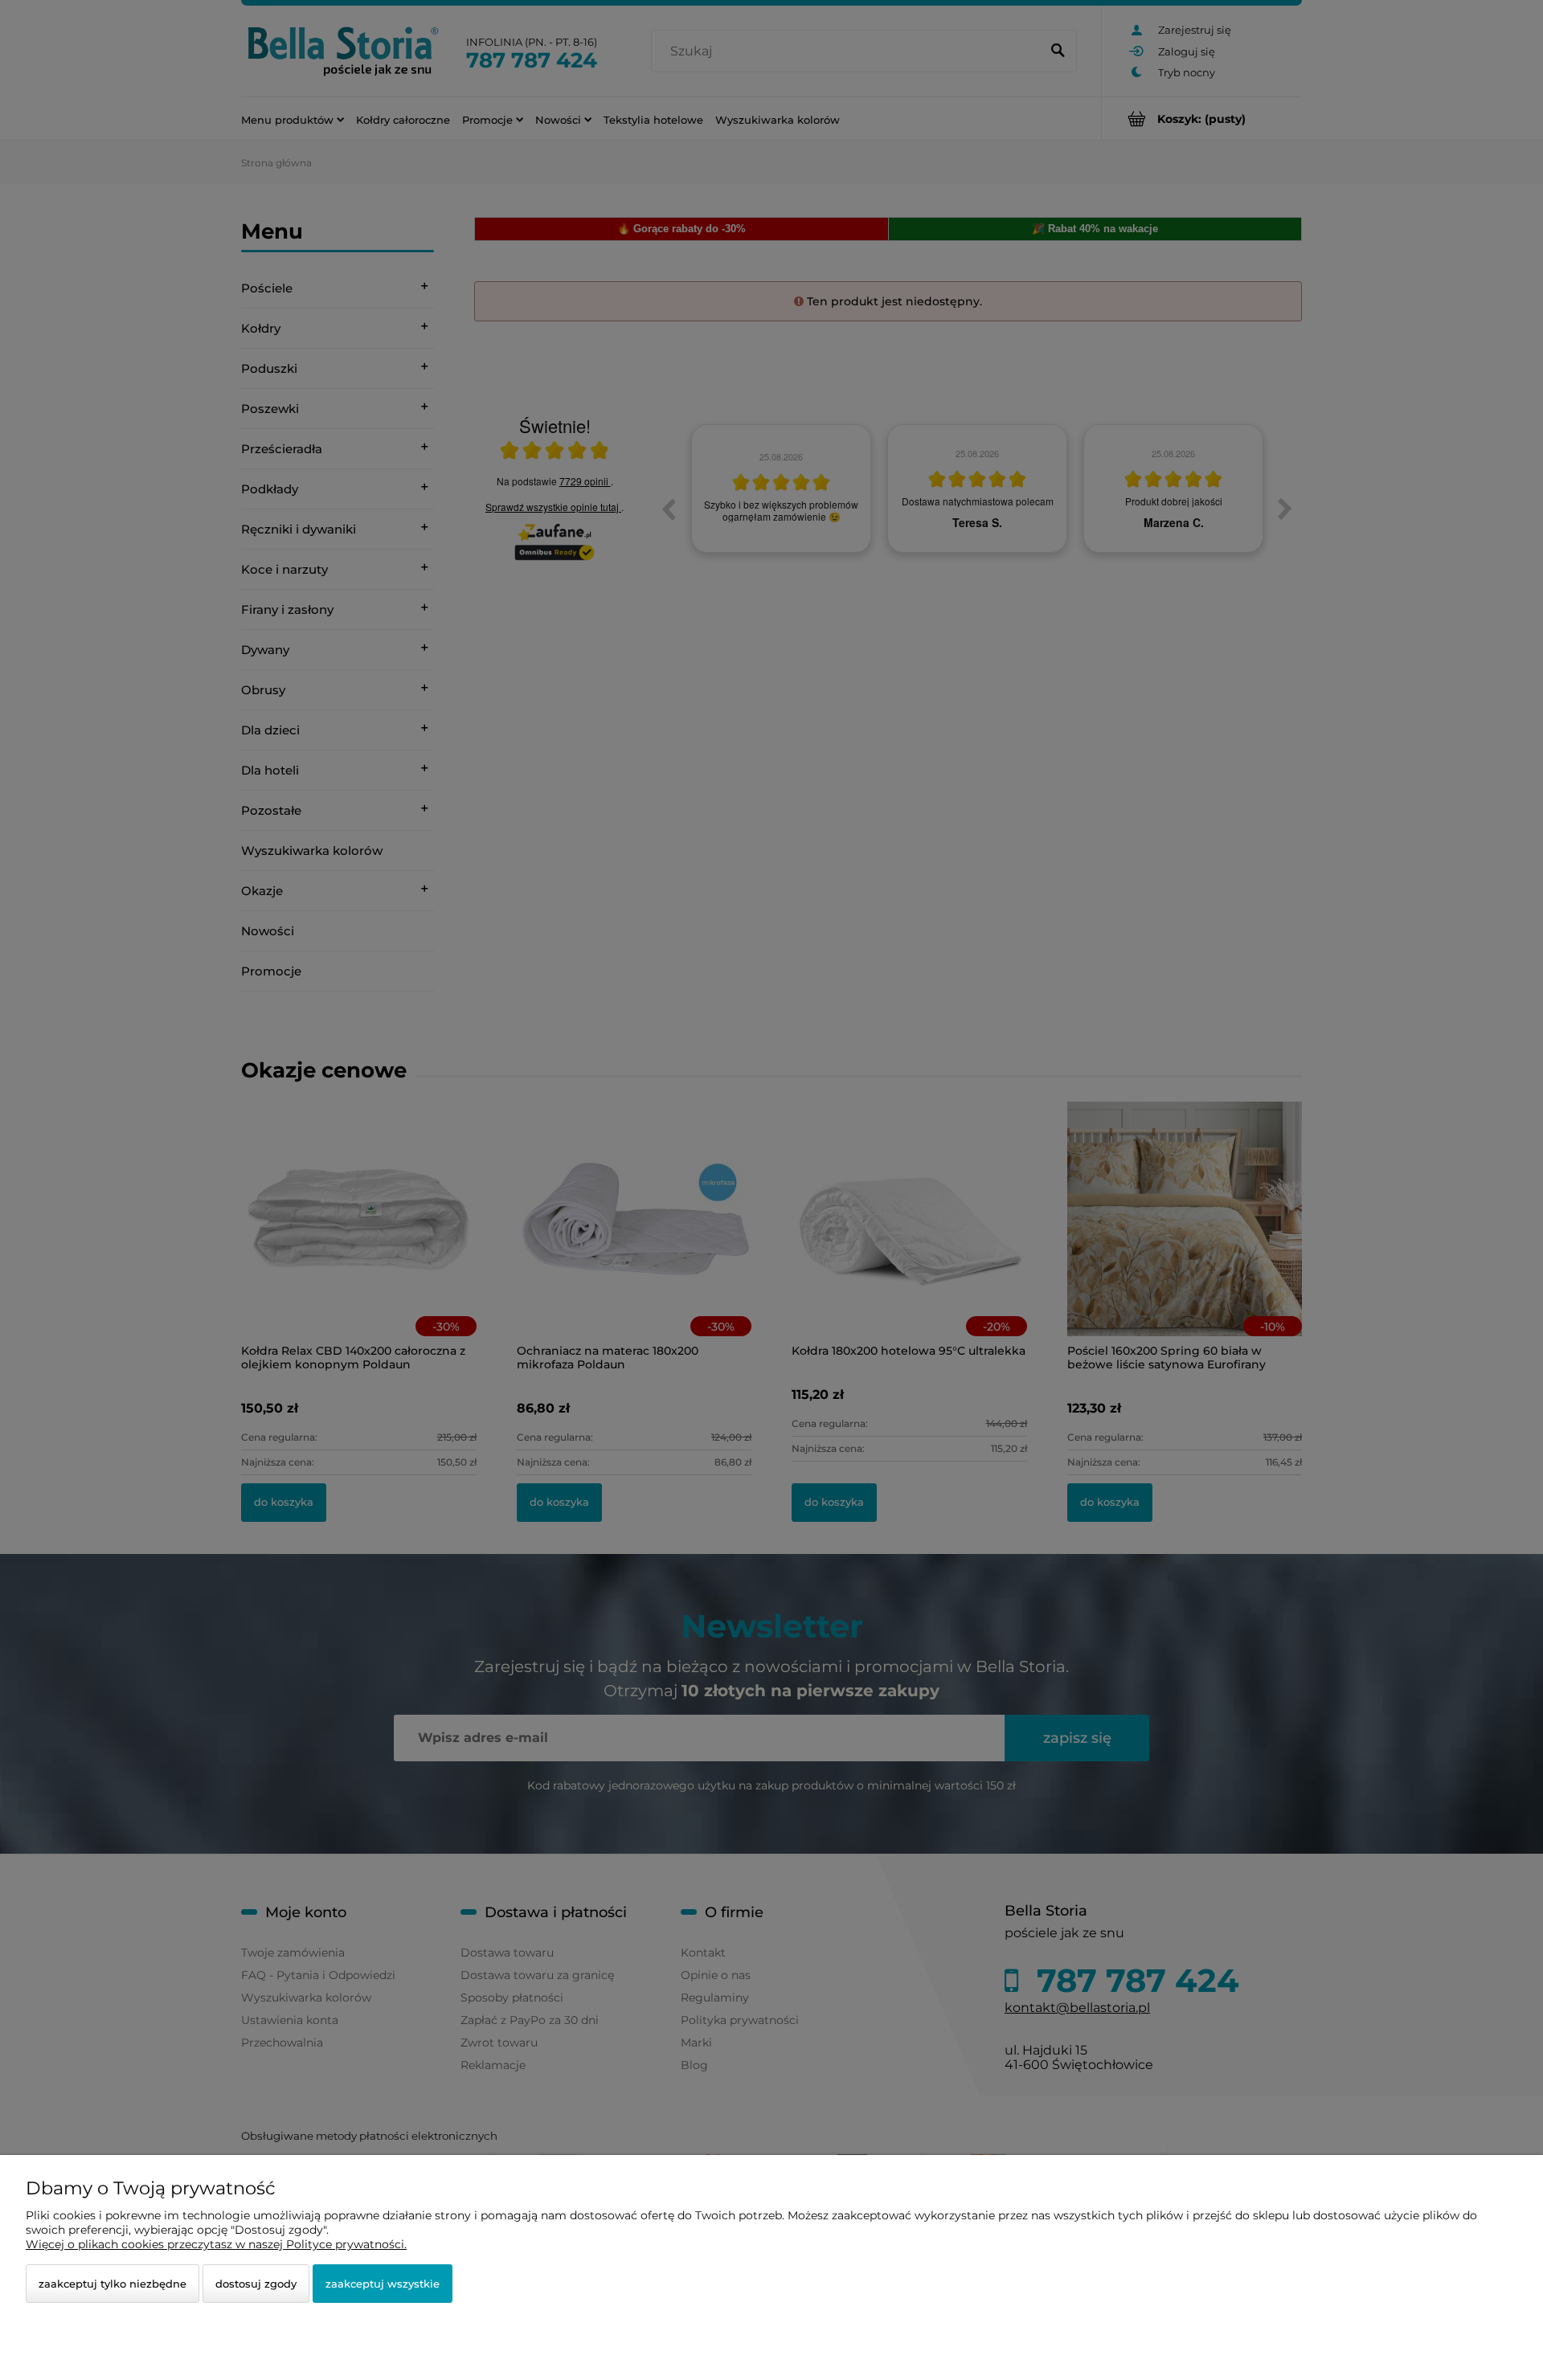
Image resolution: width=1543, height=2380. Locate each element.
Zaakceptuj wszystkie (383, 2284)
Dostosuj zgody (256, 2284)
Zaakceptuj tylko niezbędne (113, 2284)
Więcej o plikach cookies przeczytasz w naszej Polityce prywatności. (216, 2244)
